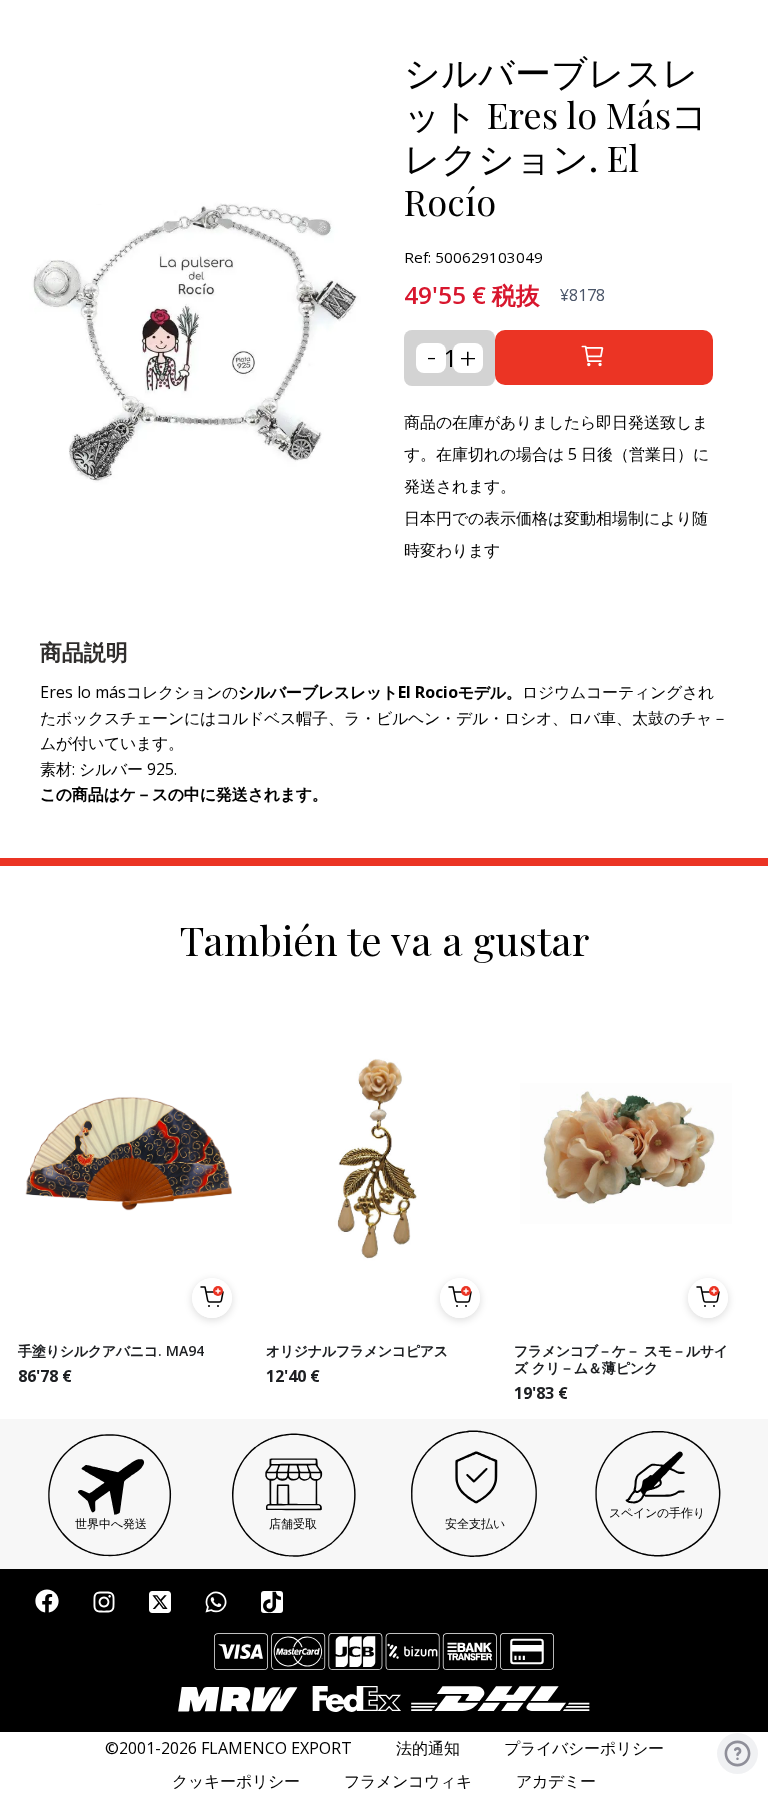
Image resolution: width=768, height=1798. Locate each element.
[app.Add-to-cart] (212, 1298)
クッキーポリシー (236, 1781)
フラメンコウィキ (408, 1781)
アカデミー (556, 1781)
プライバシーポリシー (584, 1748)
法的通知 (428, 1748)
